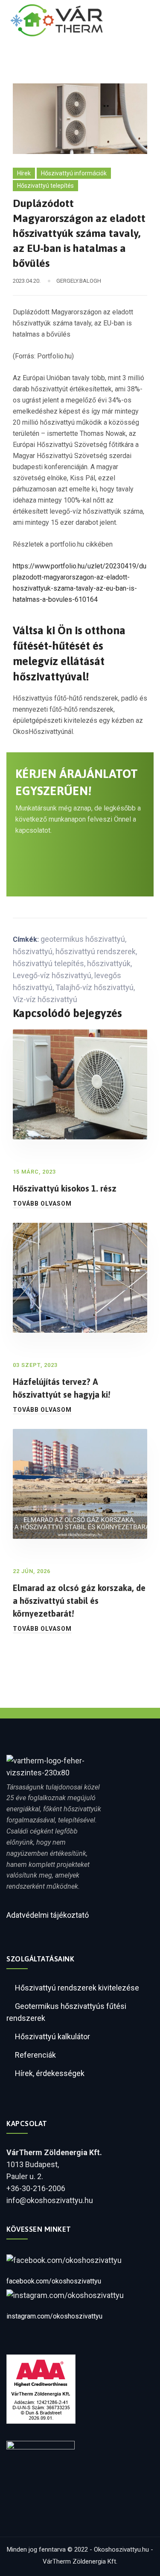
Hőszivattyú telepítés (45, 186)
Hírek (24, 173)
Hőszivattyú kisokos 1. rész (65, 1188)
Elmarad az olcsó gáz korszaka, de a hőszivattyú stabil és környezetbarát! (79, 1601)
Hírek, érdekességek (50, 2073)
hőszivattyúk (109, 963)
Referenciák (35, 2055)
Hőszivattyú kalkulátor (52, 2036)
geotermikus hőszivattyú (83, 939)
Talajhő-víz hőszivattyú (95, 987)
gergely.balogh (79, 281)
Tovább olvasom (42, 1204)
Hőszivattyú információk (74, 173)
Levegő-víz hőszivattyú (52, 975)
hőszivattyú (33, 951)
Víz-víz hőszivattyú (45, 999)
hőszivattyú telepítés (48, 963)
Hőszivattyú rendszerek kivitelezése (77, 1988)
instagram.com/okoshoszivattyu (54, 2316)
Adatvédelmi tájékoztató (48, 1915)
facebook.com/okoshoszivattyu (54, 2281)
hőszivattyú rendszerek (96, 951)
